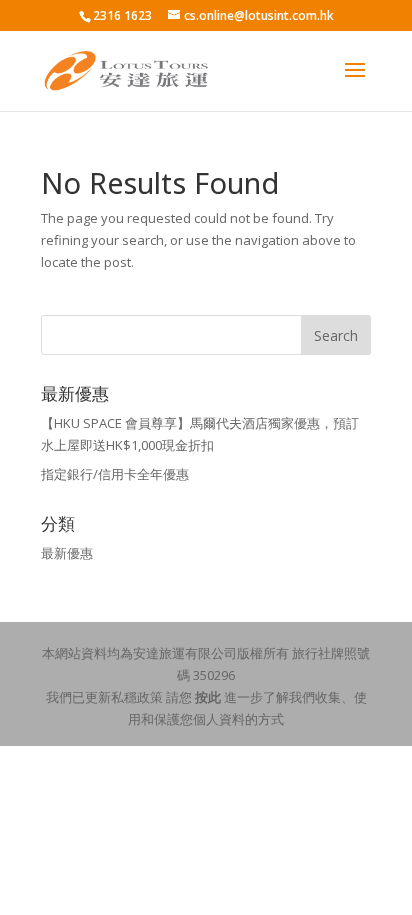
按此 (208, 697)
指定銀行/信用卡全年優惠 (115, 474)
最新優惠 (67, 553)
